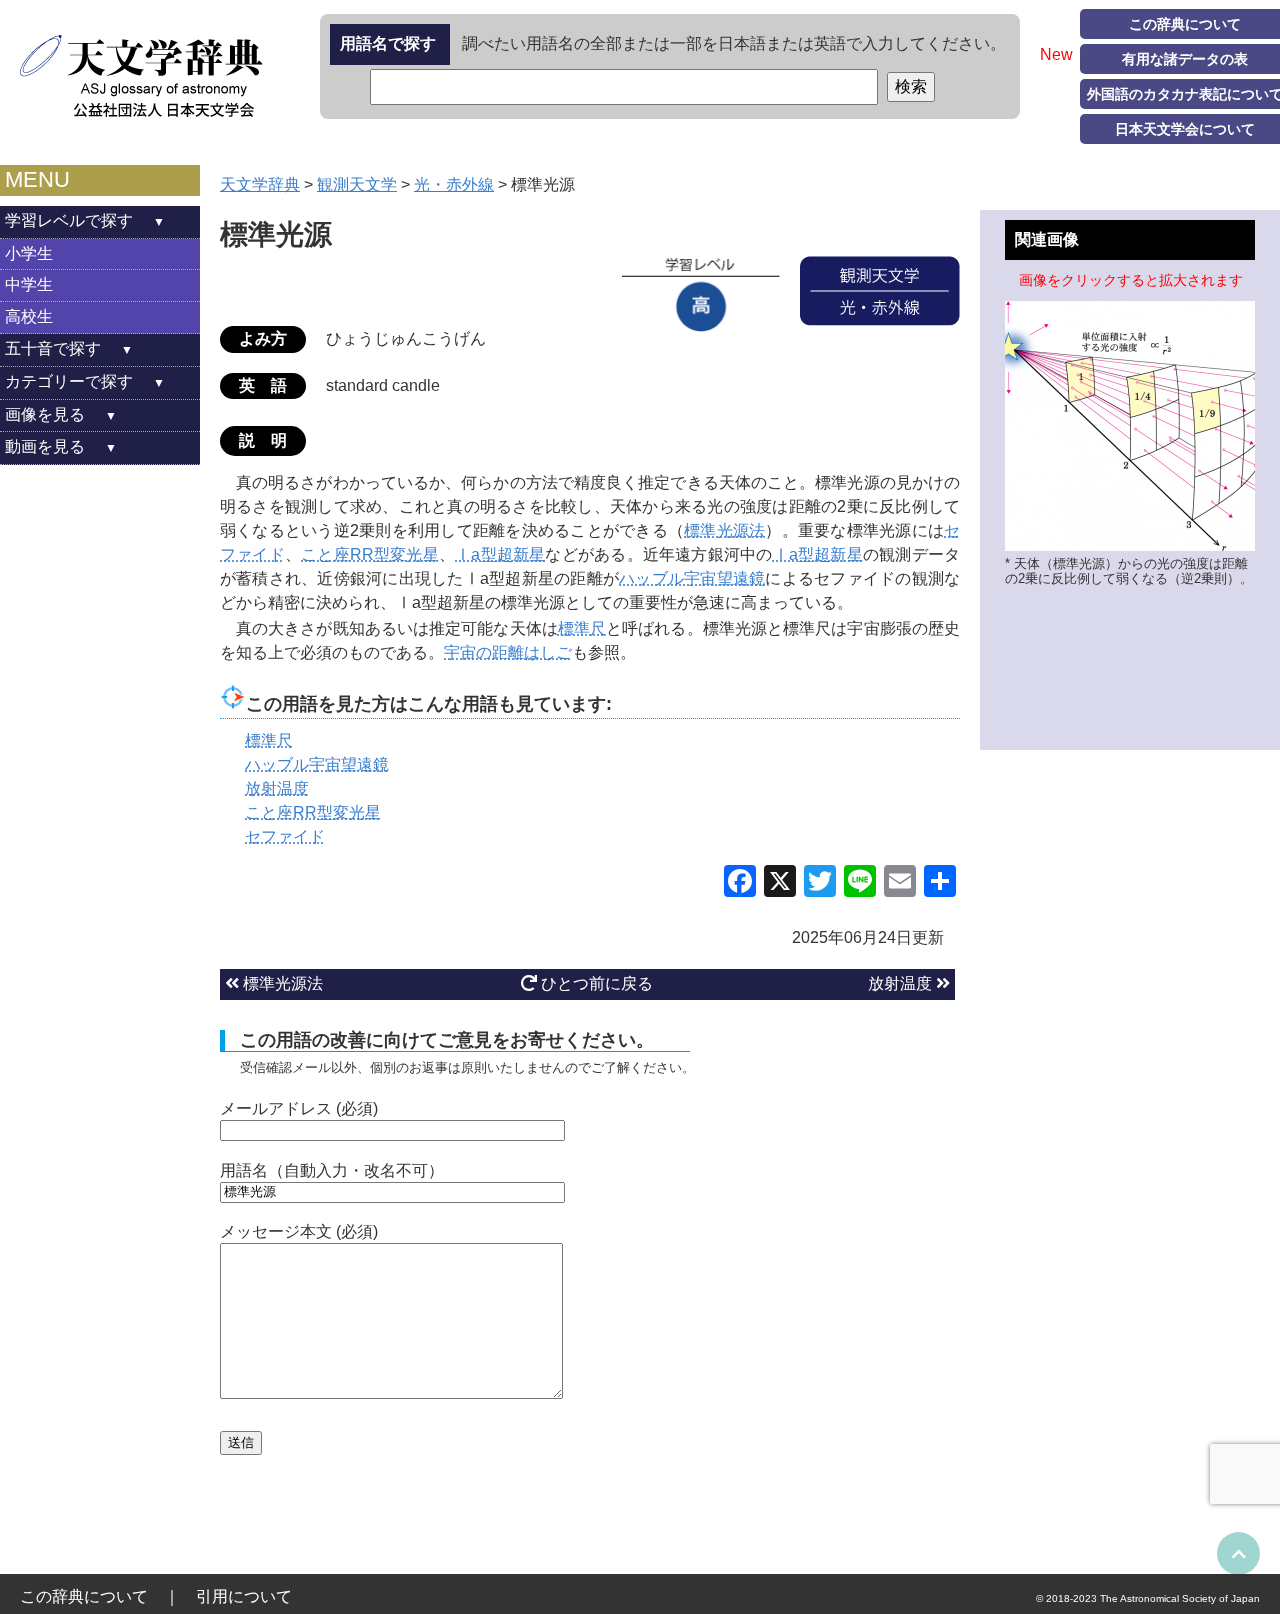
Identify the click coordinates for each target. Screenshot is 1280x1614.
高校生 (29, 316)
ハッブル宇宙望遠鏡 (692, 578)
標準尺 (582, 628)
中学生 (29, 284)
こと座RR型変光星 (370, 554)
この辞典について (84, 1596)
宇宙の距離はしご (508, 652)
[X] (780, 883)
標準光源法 (724, 530)
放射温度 (902, 983)
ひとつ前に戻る (595, 983)
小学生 (29, 253)
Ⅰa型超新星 (500, 554)
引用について (244, 1596)
